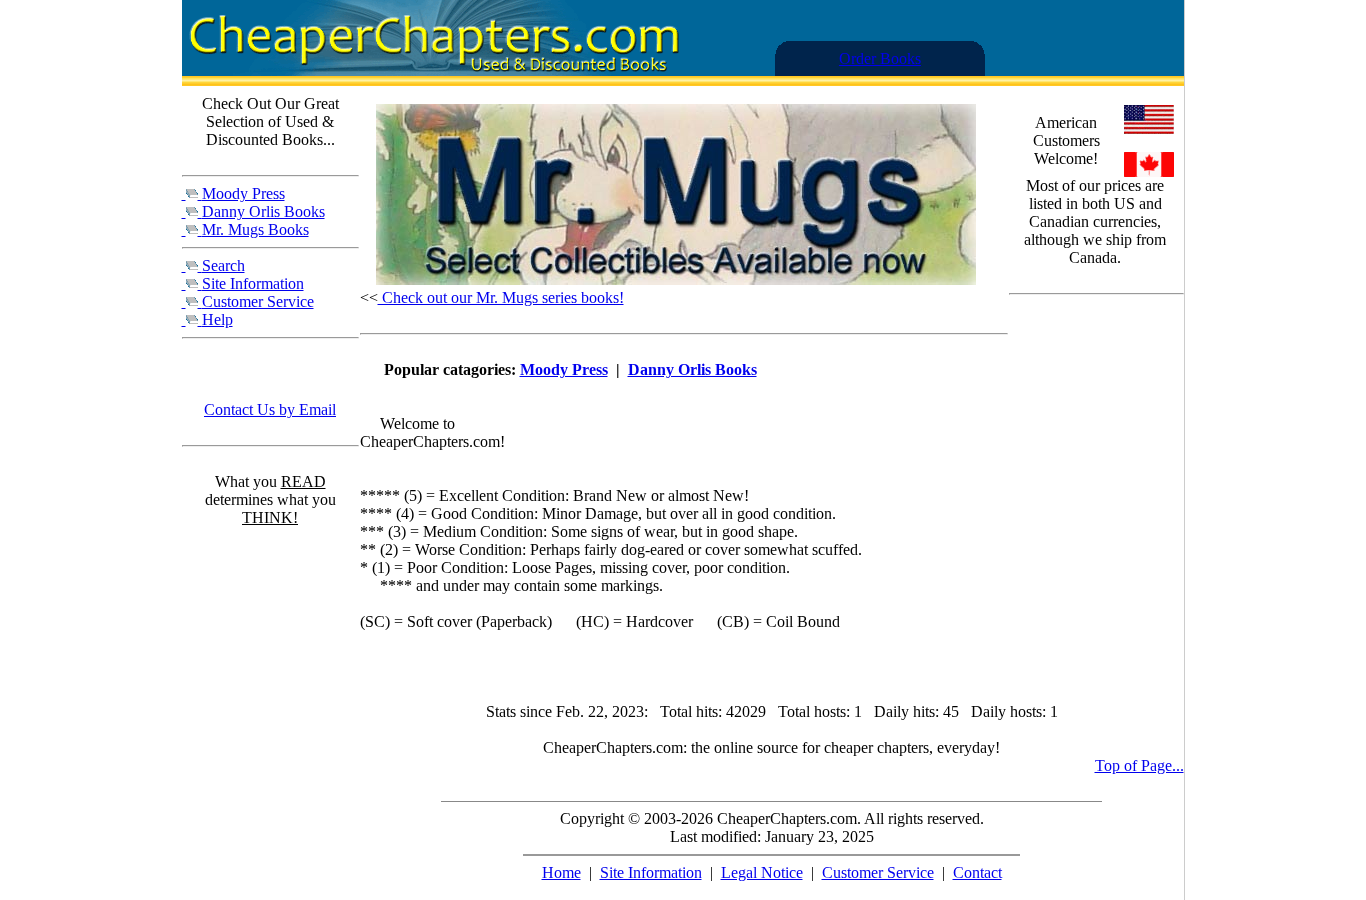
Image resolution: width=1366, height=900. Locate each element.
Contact (977, 872)
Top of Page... (1139, 765)
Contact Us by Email (270, 409)
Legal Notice (762, 872)
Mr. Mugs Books (255, 229)
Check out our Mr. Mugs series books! (501, 297)
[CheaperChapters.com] (432, 70)
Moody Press (243, 193)
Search (223, 265)
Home (561, 872)
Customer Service (258, 301)
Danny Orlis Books (263, 211)
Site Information (253, 283)
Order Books (880, 58)
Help (217, 319)
